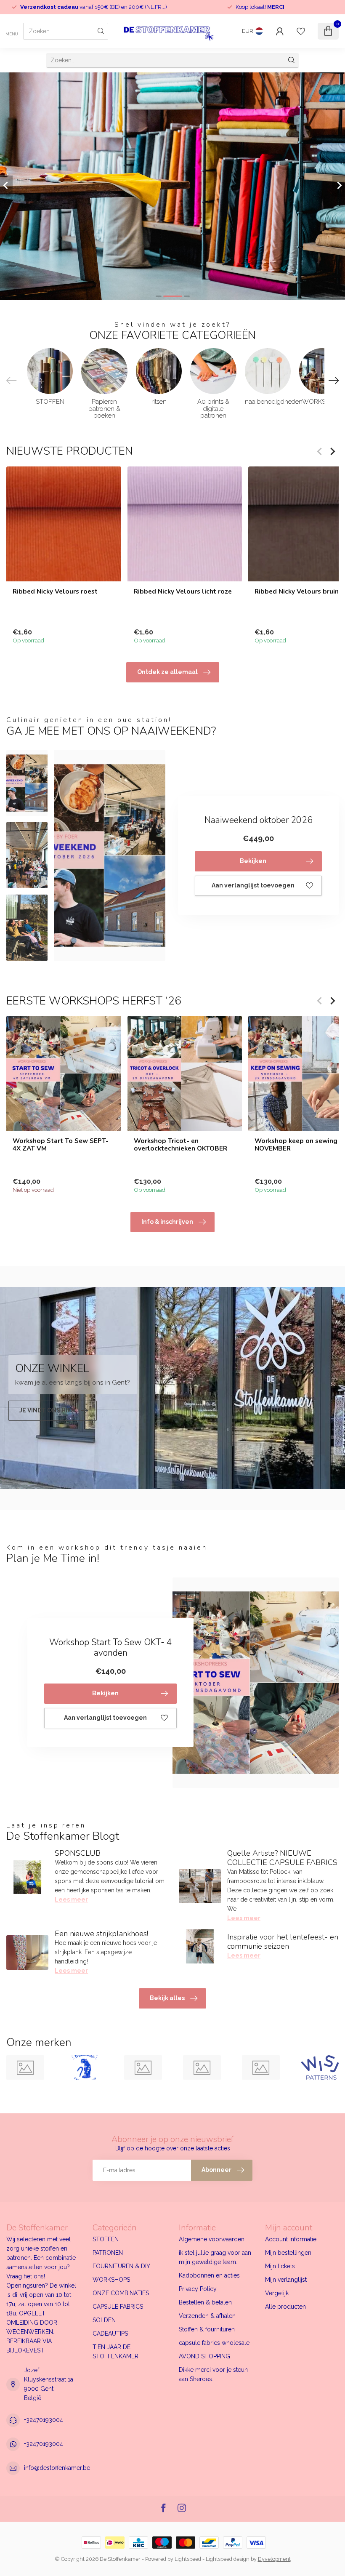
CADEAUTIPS (110, 2334)
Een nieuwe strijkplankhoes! (101, 1934)
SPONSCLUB (78, 1853)
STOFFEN (106, 2239)
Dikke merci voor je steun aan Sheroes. (213, 2374)
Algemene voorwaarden (212, 2239)
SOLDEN (104, 2320)
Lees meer (71, 1899)
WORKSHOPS (111, 2280)
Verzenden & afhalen (207, 2316)
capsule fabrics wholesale (214, 2343)
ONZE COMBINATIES (121, 2293)
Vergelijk (277, 2293)
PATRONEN (108, 2253)
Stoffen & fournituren (207, 2329)
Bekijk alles (167, 1998)
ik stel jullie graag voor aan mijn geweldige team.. (215, 2257)
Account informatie (291, 2239)
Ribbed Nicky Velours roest (55, 591)
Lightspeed (188, 2559)
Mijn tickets (280, 2266)
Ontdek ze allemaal (167, 672)
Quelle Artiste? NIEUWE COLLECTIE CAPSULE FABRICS (282, 1858)
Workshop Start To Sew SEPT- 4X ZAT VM (61, 1144)
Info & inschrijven (167, 1222)
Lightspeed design (228, 2559)
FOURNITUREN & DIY (121, 2266)
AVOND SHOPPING (204, 2356)
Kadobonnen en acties (209, 2275)
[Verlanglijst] (301, 31)
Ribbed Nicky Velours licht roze (183, 591)
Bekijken (253, 861)
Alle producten (285, 2307)
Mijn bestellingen (288, 2253)
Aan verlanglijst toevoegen (253, 885)
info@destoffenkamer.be (57, 2468)
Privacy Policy (198, 2289)
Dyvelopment (274, 2559)
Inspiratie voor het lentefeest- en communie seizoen (283, 1942)
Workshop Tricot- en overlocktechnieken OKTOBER (180, 1144)
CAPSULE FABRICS (118, 2307)
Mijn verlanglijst (286, 2280)
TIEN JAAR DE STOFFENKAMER (115, 2352)
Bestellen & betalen (205, 2302)
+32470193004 (44, 2420)
